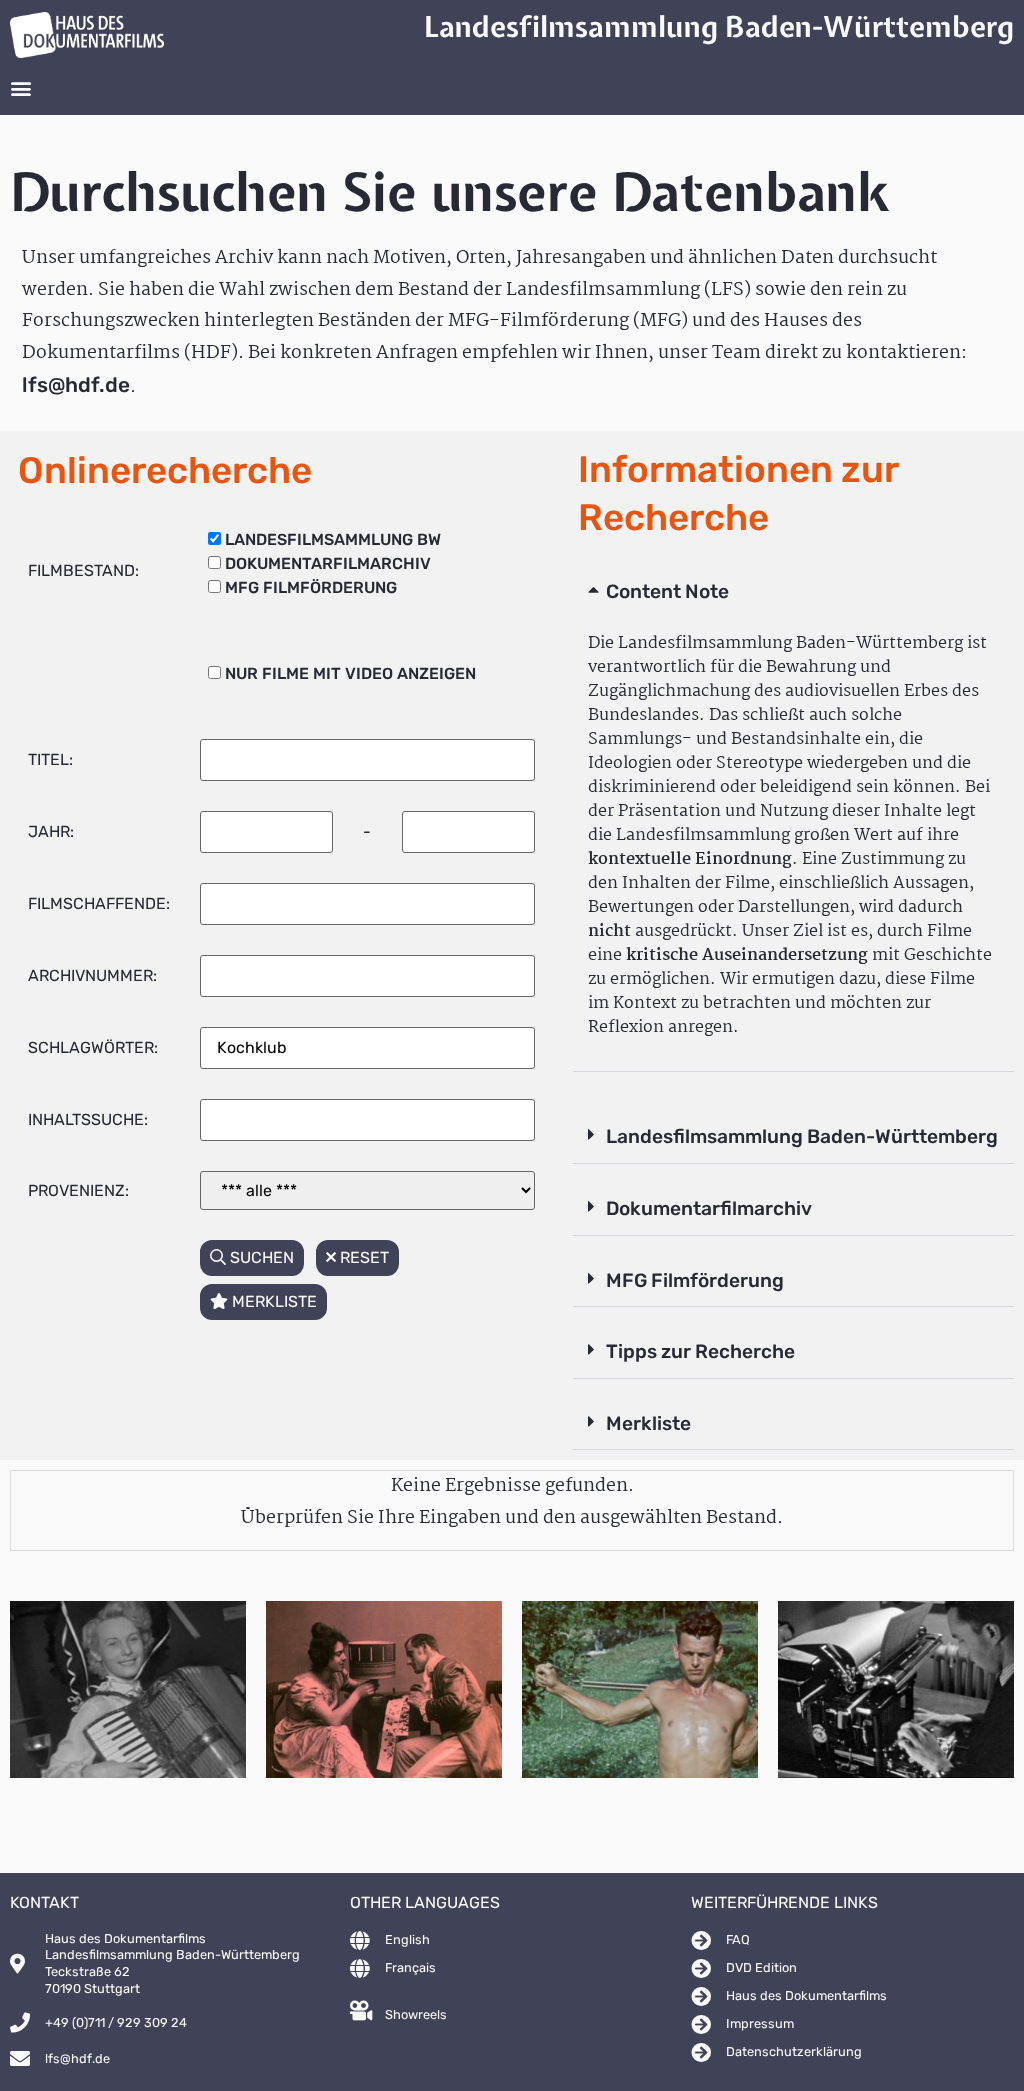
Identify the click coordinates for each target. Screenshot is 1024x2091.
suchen (260, 1257)
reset (362, 1257)
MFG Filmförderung (695, 1280)
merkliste (272, 1301)
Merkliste (648, 1423)
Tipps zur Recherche (700, 1351)
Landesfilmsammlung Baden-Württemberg (802, 1136)
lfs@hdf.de (76, 385)
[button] (20, 88)
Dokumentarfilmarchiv (709, 1208)
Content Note (667, 591)
